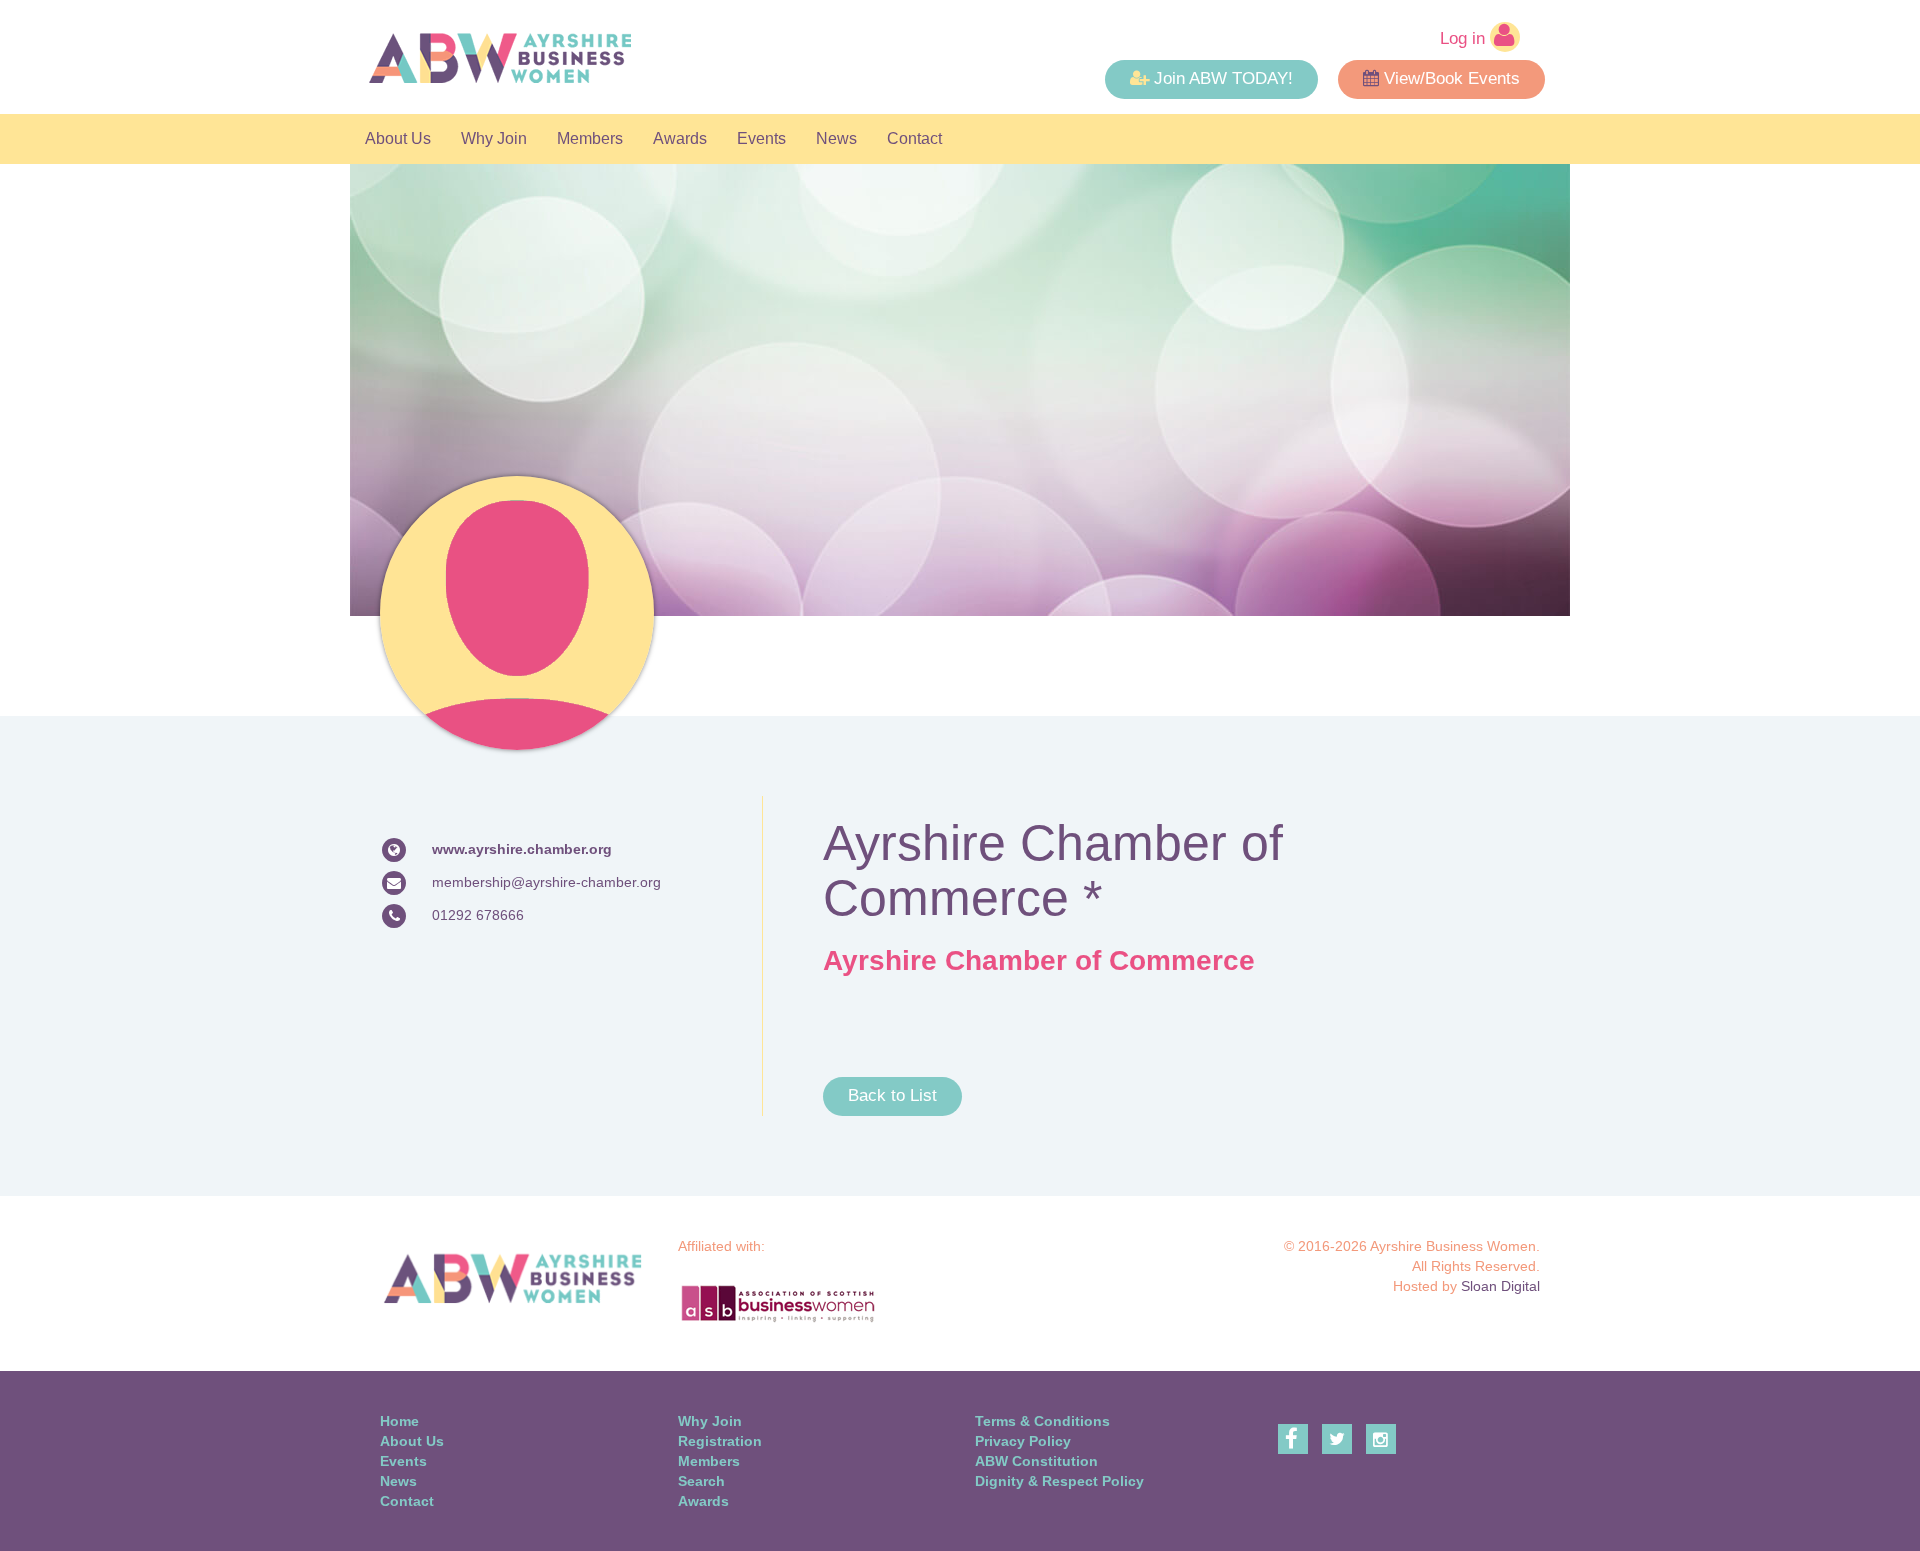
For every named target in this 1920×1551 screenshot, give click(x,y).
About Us (398, 138)
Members (590, 138)
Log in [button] (1465, 38)
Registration (720, 1441)
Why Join (494, 138)
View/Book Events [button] (1452, 78)
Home (399, 1421)
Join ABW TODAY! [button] (1223, 78)
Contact (914, 138)
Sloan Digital (1500, 1286)
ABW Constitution (1036, 1461)
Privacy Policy (1023, 1441)
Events (761, 138)
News (836, 138)
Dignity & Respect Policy (1059, 1481)
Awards (680, 138)
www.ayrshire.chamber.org (522, 849)
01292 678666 (478, 915)
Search (701, 1481)
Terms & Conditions (1042, 1421)
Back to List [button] (892, 1095)
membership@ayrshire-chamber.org (546, 882)
